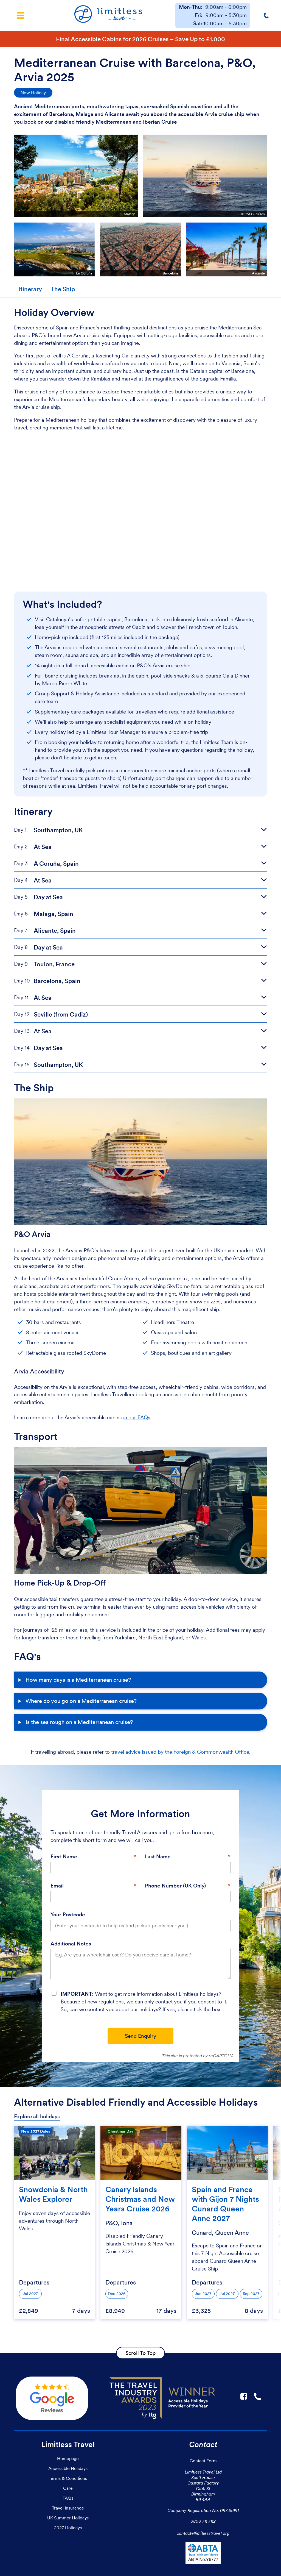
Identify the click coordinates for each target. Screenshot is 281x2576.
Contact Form (203, 2461)
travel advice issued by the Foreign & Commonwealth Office (180, 1752)
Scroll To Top (140, 2353)
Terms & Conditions (68, 2478)
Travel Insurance (68, 2508)
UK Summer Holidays (68, 2518)
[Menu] (20, 15)
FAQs (68, 2498)
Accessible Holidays (68, 2468)
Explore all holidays (37, 2116)
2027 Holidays (68, 2528)
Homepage (68, 2458)
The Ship (63, 289)
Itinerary (30, 289)
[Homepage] (108, 15)
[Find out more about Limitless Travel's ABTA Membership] (203, 2554)
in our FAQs (137, 1418)
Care (68, 2488)
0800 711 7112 (203, 2521)
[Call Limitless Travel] (267, 15)
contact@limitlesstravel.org (203, 2533)
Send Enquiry (140, 2036)
